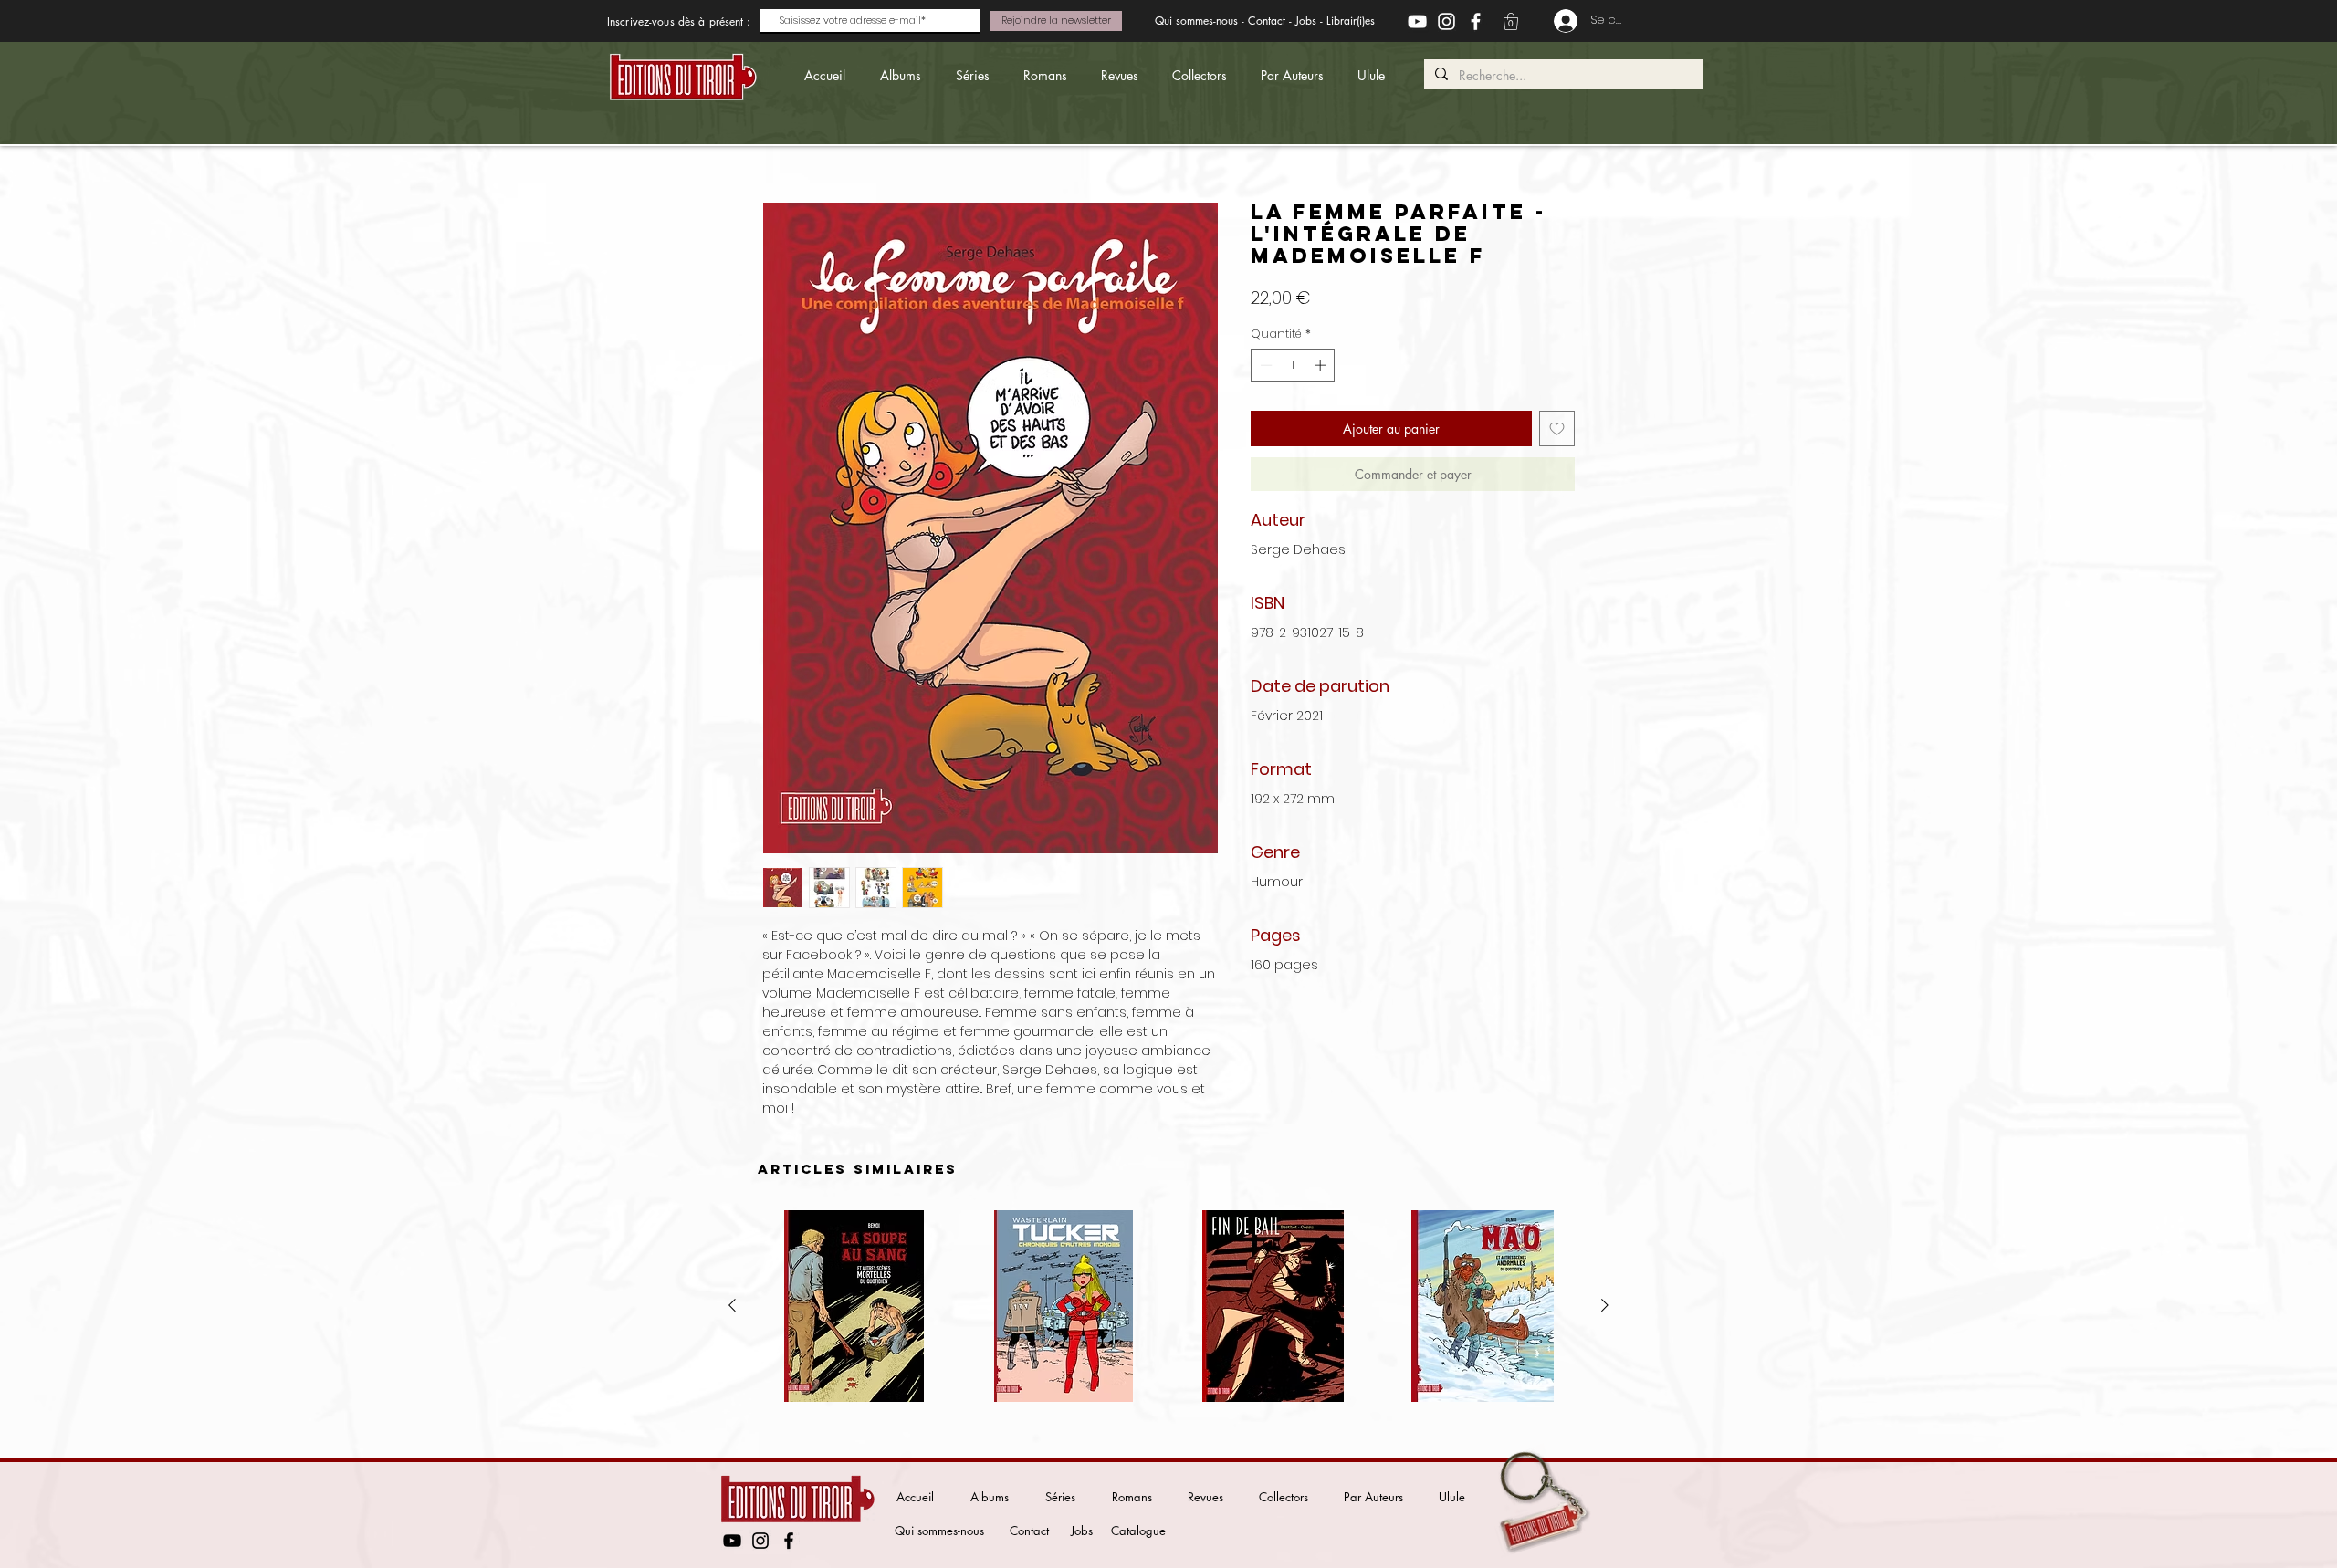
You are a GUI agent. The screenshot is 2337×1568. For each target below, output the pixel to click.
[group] (1168, 1306)
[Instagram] (1446, 21)
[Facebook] (1476, 21)
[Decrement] (1264, 365)
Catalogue (1138, 1531)
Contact (1267, 21)
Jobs (1306, 21)
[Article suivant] (1605, 1305)
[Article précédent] (732, 1305)
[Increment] (1322, 365)
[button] (1511, 21)
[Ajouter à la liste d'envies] (1557, 429)
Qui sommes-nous (1196, 21)
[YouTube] (1417, 21)
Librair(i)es (1351, 21)
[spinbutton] (1293, 365)
